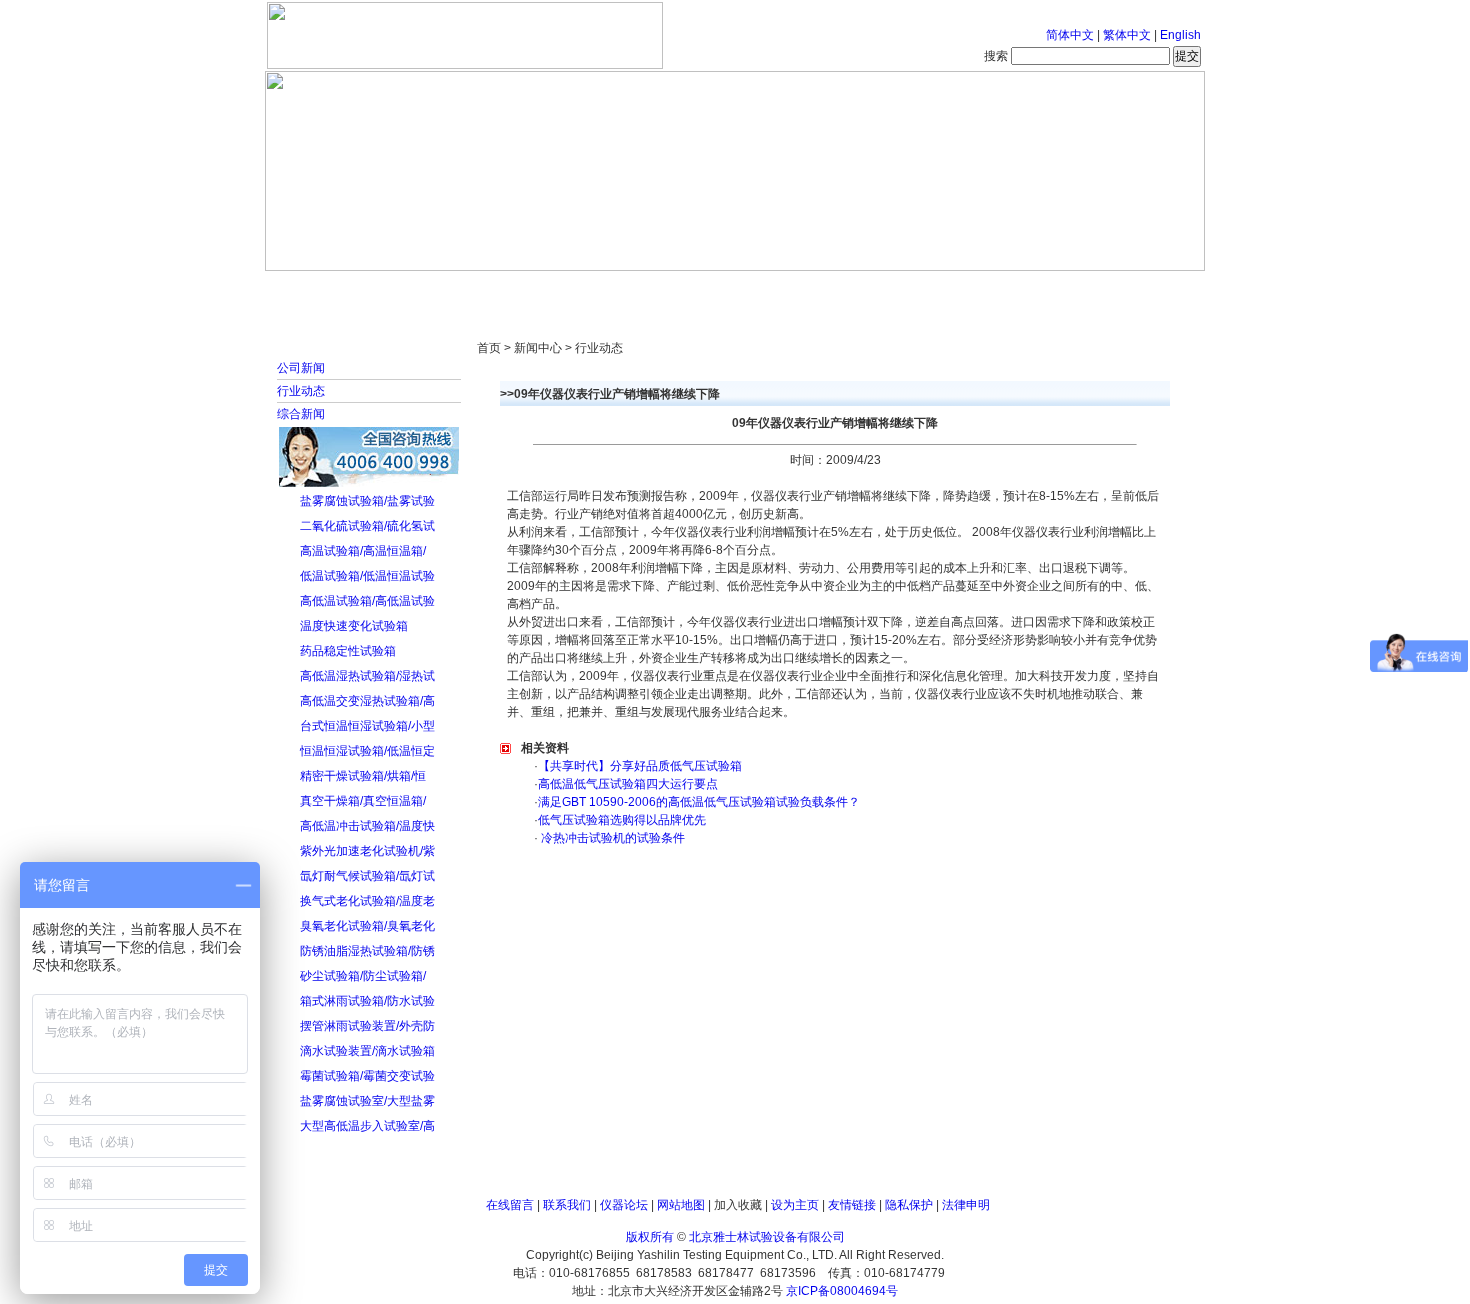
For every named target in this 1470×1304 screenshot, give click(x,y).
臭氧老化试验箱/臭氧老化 (367, 926)
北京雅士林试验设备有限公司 (767, 1237)
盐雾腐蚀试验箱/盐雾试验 (367, 501)
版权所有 (650, 1237)
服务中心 (990, 290)
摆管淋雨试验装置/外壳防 (367, 1026)
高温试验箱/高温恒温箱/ (363, 551)
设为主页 (795, 1205)
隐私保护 (909, 1205)
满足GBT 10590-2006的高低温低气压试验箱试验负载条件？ (699, 802)
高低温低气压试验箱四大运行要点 (628, 784)
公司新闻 (301, 368)
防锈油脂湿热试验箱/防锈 (367, 951)
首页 (330, 290)
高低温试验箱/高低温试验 (367, 601)
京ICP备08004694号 (842, 1291)
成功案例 (770, 290)
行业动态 (301, 391)
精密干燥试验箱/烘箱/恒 (363, 776)
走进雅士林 (440, 290)
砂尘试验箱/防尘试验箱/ (363, 976)
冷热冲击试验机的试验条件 (611, 838)
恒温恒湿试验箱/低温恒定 (367, 751)
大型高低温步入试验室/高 (367, 1126)
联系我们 (567, 1205)
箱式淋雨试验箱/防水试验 (367, 1001)
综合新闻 (301, 414)
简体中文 (1070, 35)
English (1180, 35)
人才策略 (880, 290)
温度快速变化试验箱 (354, 626)
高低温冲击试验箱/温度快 (367, 826)
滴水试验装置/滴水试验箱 (367, 1051)
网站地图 (681, 1205)
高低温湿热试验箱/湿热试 (367, 676)
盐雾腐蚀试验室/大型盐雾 (367, 1101)
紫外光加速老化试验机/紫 (367, 851)
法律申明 (966, 1205)
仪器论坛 (624, 1205)
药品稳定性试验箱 (348, 651)
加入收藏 (738, 1205)
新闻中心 (550, 290)
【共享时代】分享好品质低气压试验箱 (640, 766)
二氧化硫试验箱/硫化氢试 (367, 526)
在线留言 (510, 1205)
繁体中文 (1127, 35)
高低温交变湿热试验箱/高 (367, 701)
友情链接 (852, 1205)
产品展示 (660, 290)
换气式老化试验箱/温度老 (367, 901)
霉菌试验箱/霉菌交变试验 (367, 1076)
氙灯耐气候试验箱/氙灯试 (367, 876)
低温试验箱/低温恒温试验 (367, 576)
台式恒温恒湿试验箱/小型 (367, 726)
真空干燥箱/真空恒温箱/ (363, 801)
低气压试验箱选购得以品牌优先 (622, 820)
